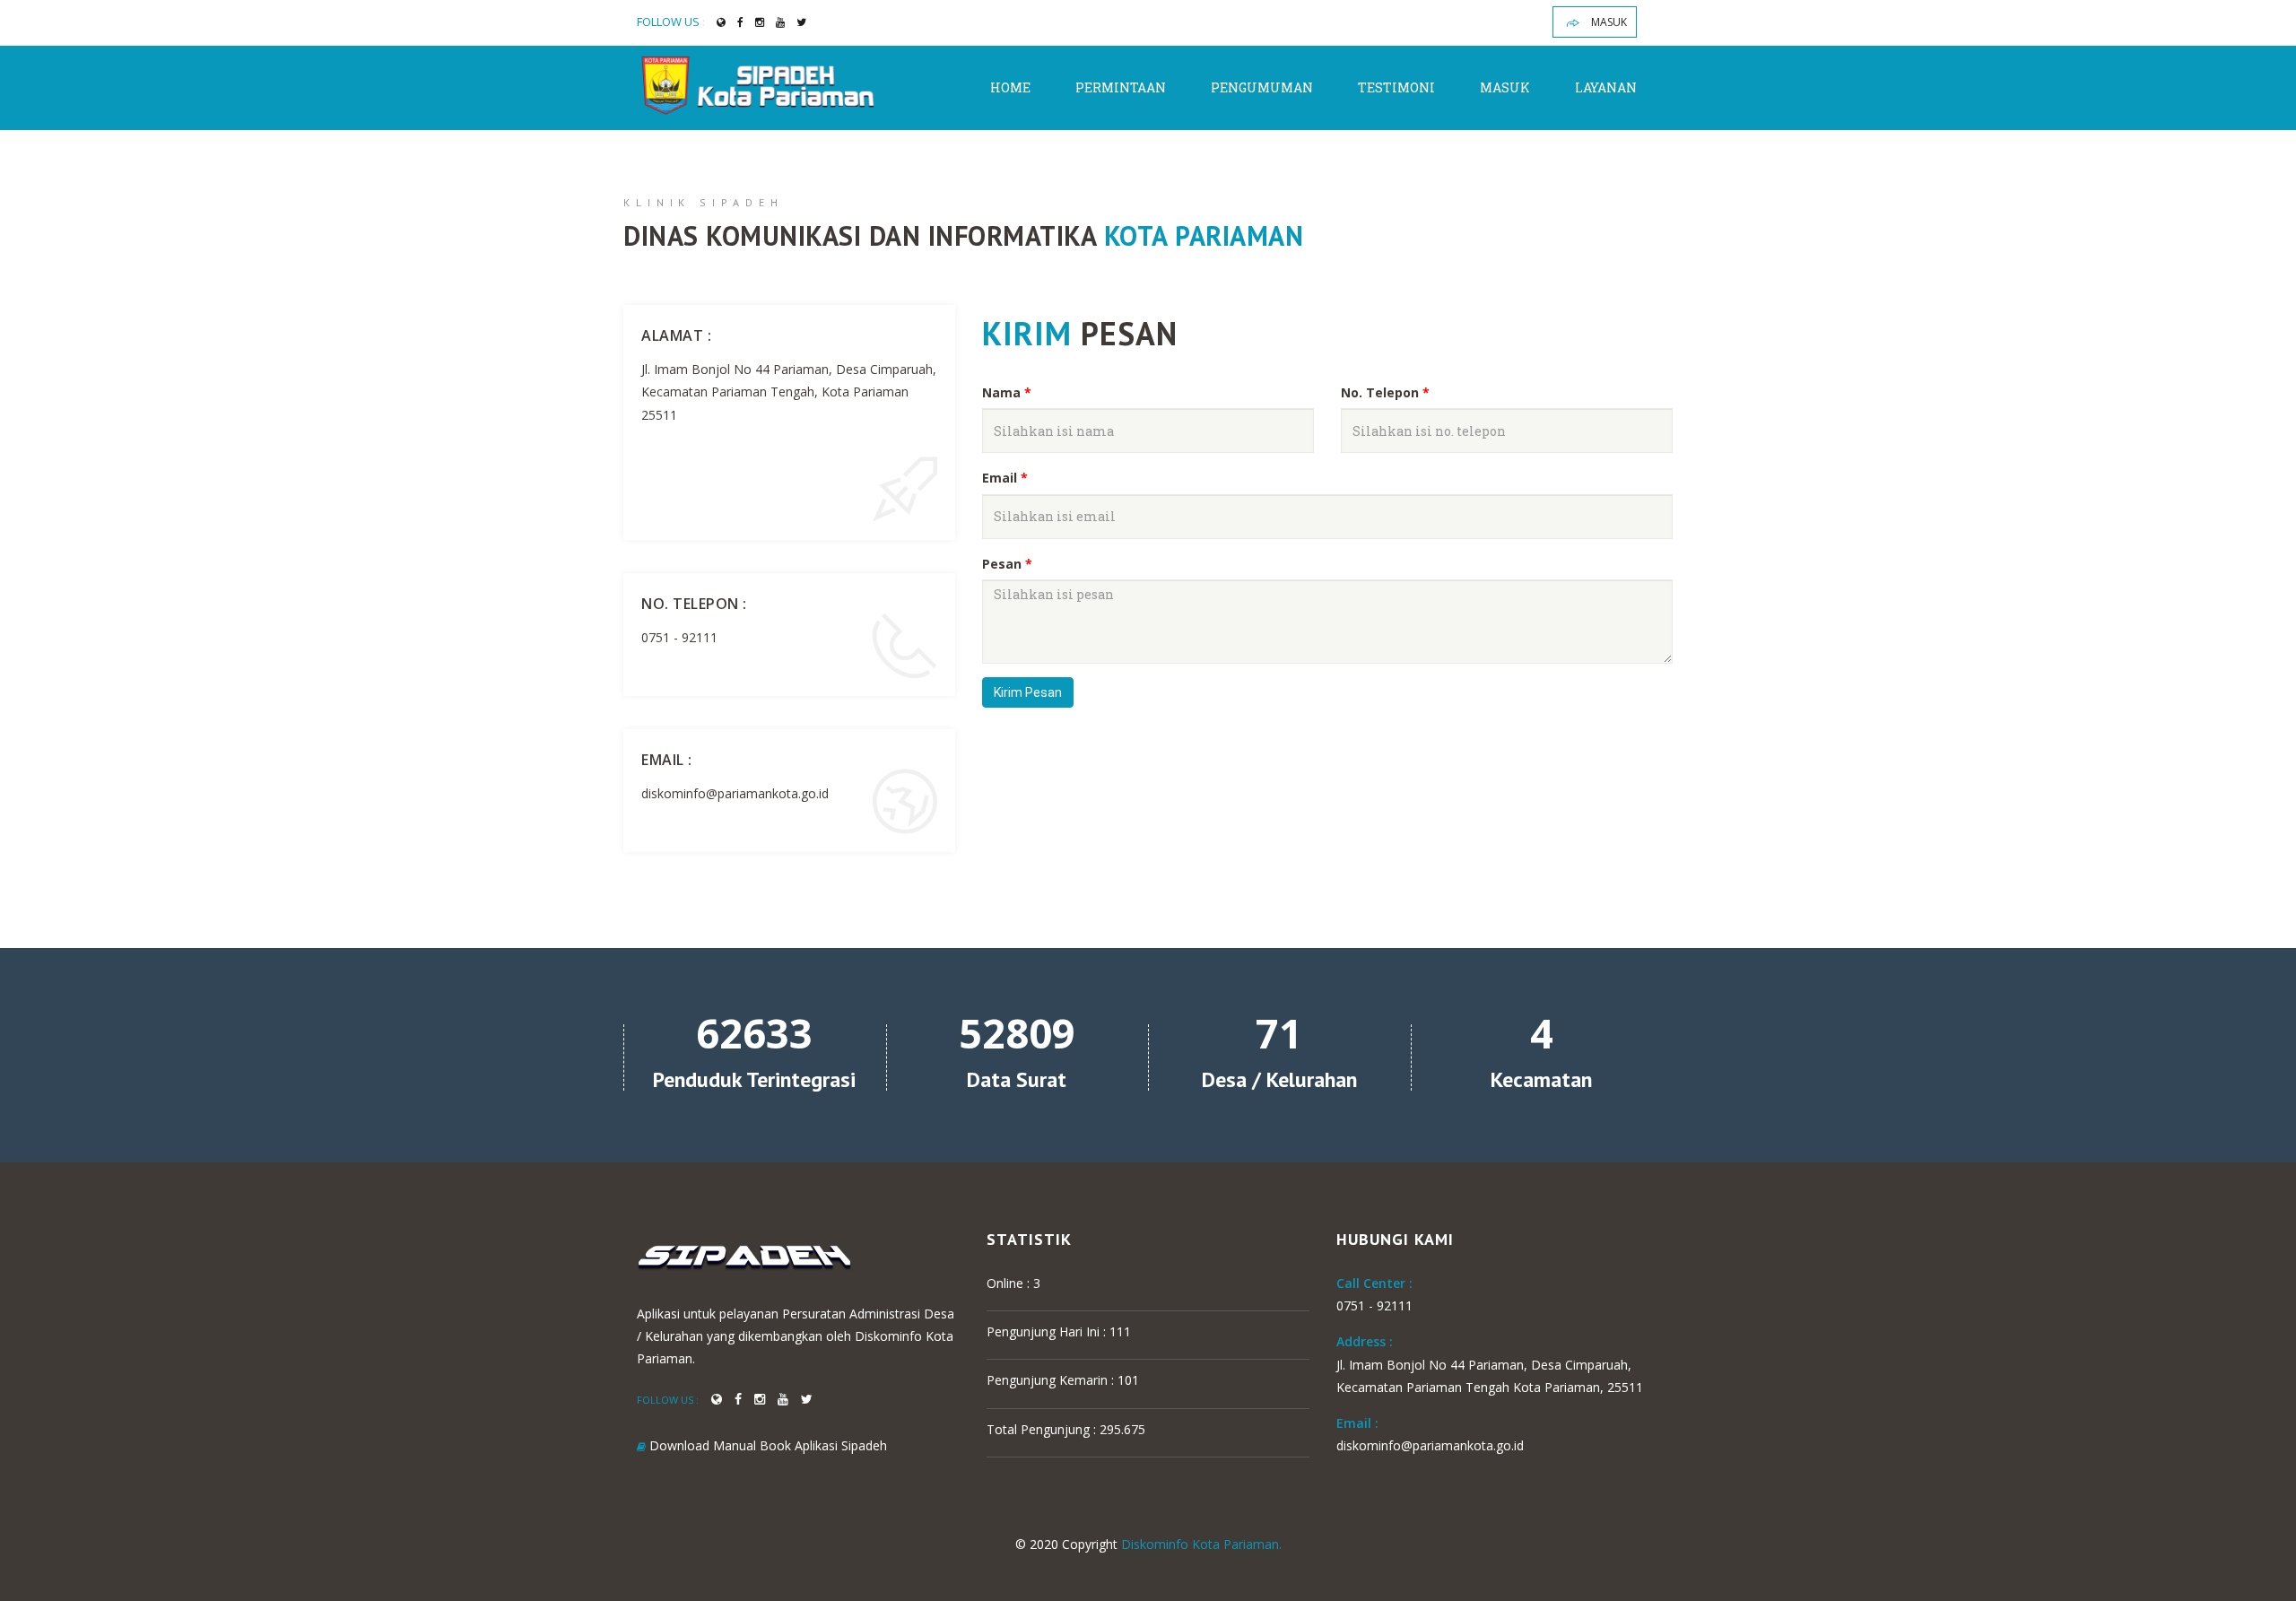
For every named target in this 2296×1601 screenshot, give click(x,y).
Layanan (1606, 87)
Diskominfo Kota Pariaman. (1201, 1544)
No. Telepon (1385, 392)
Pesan (1007, 564)
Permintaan (1121, 87)
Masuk (1608, 22)
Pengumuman (1262, 87)
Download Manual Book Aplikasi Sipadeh (766, 1445)
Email (1005, 478)
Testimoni (1396, 87)
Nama (1007, 392)
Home (1010, 87)
